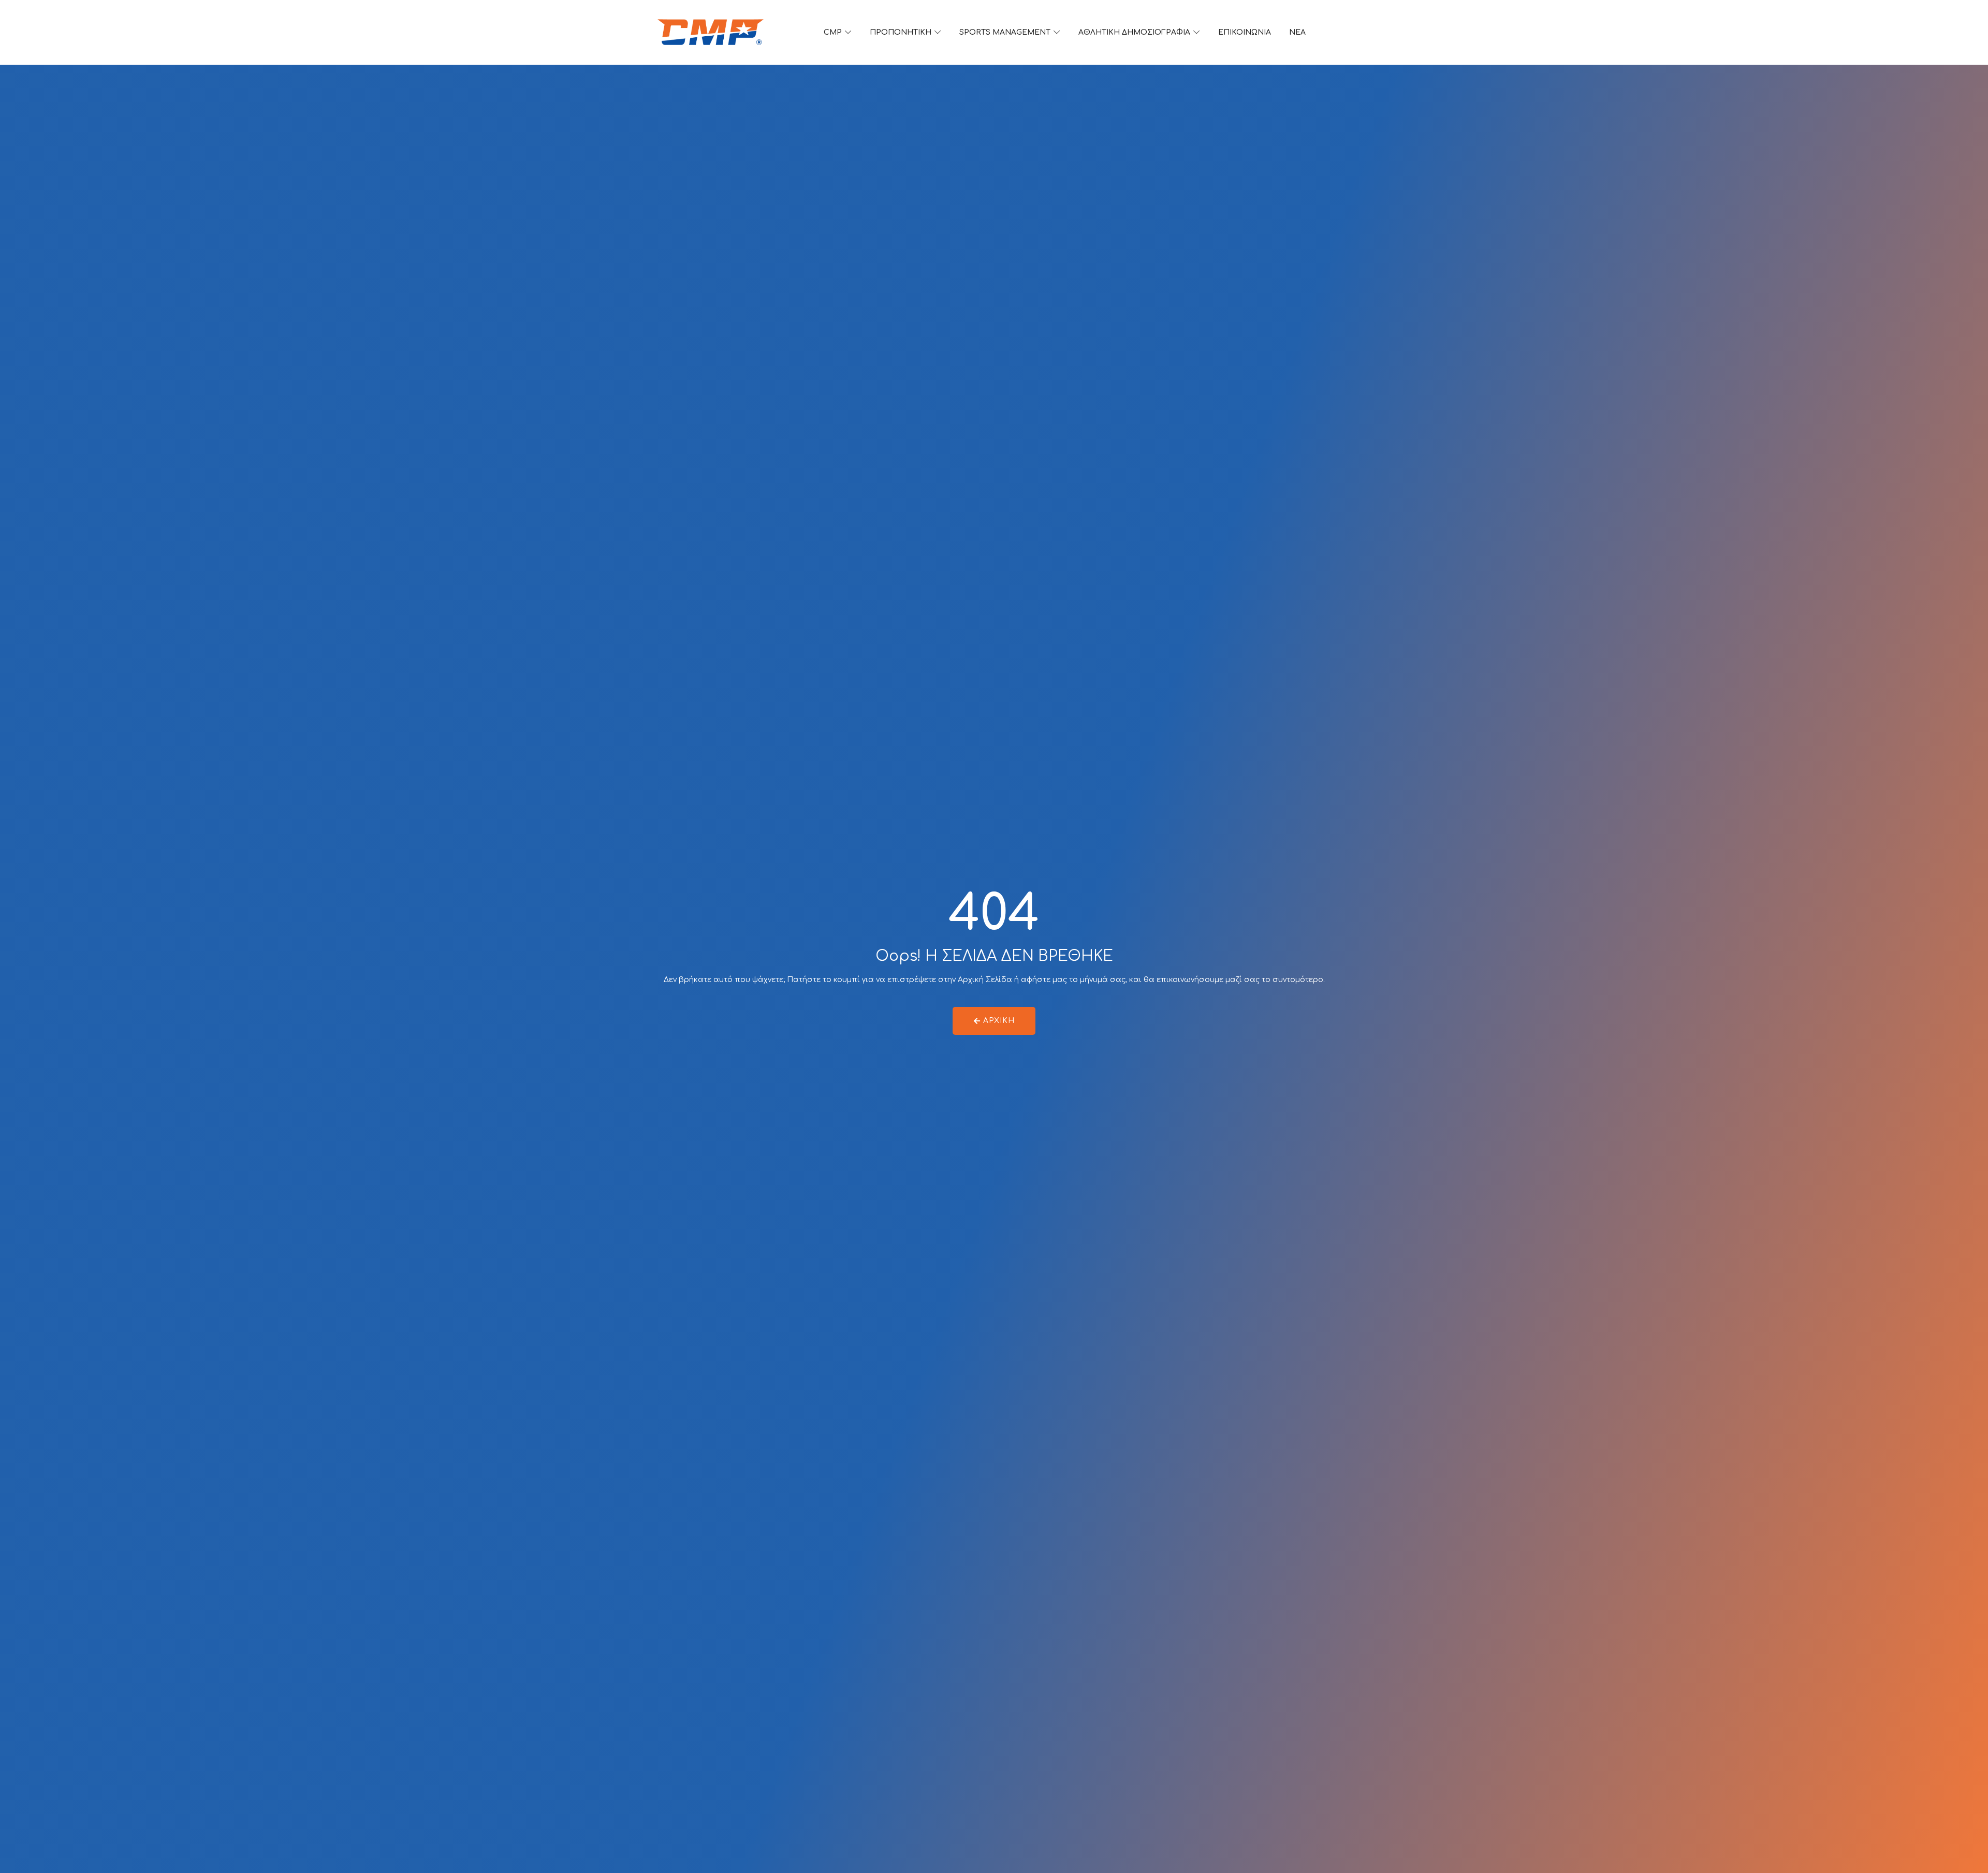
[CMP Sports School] (711, 32)
